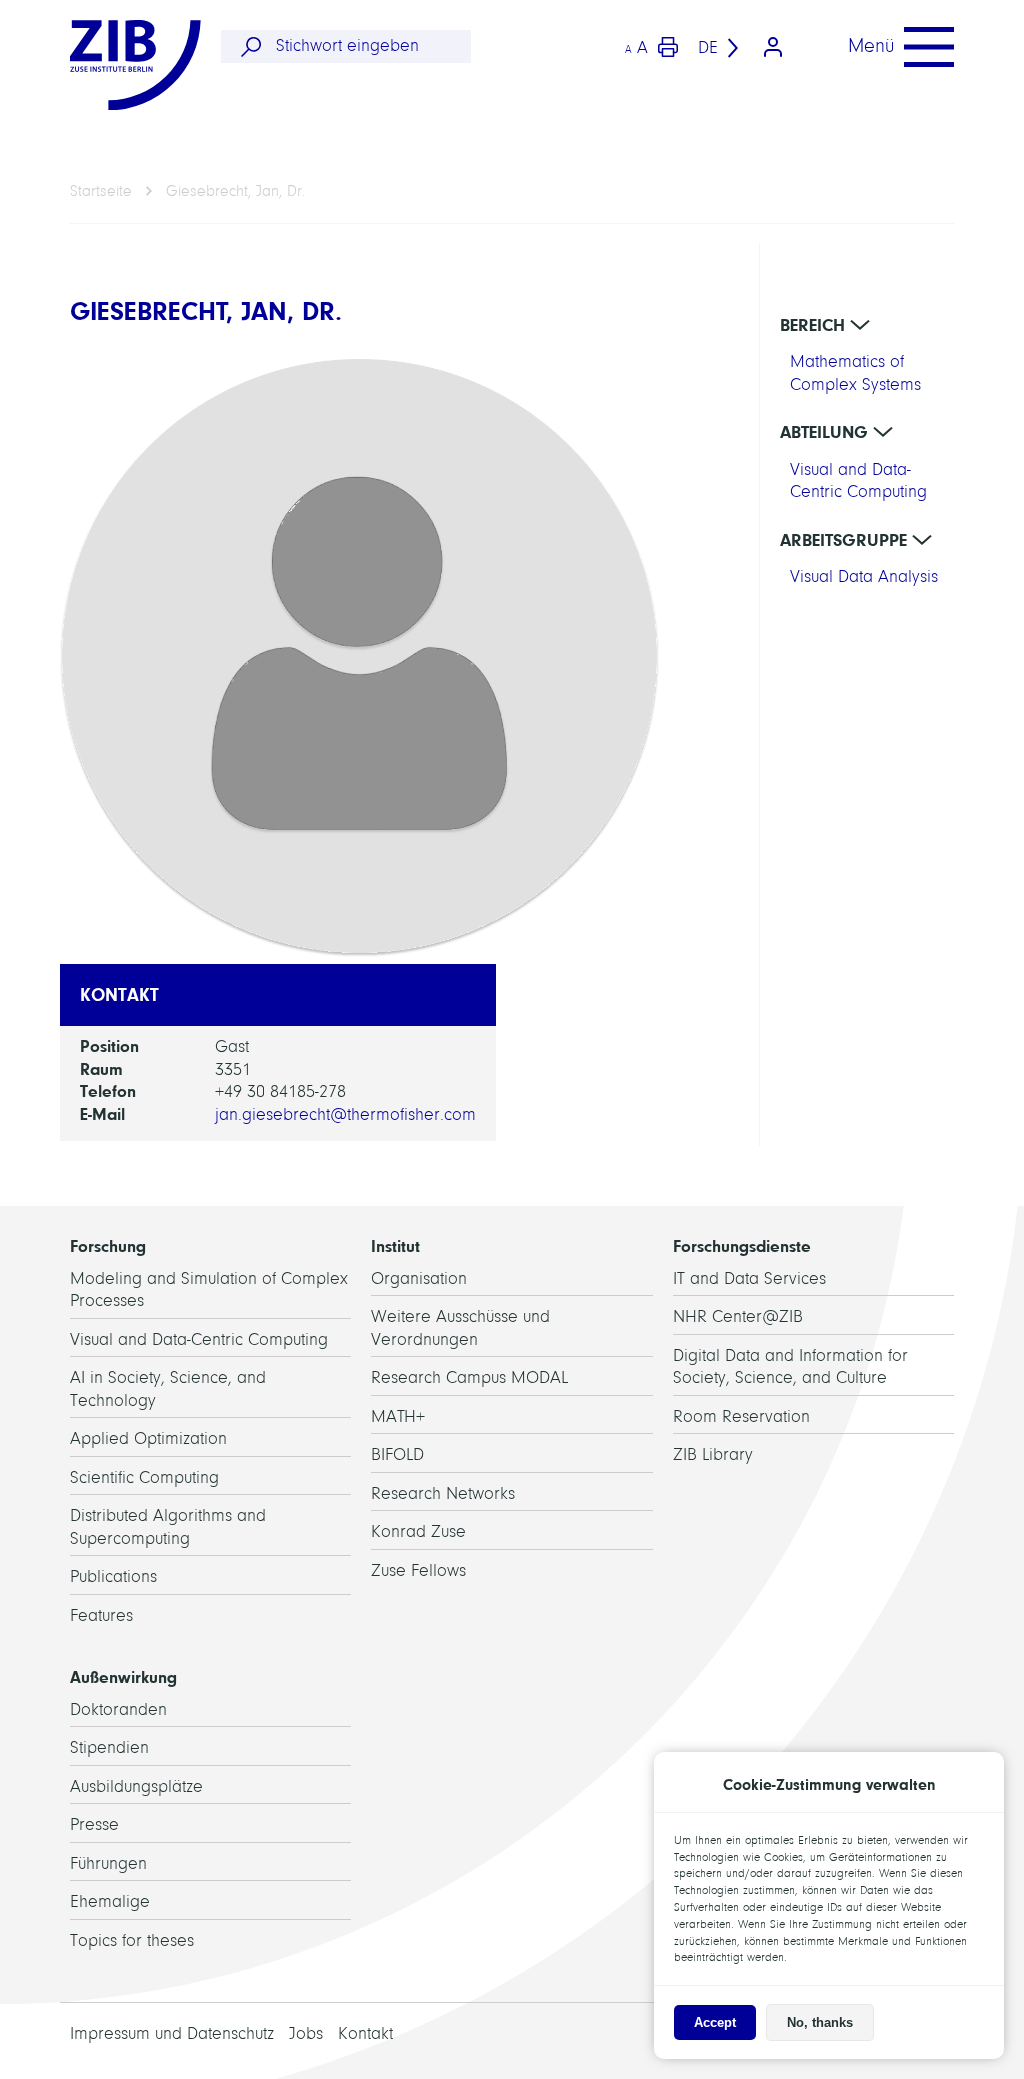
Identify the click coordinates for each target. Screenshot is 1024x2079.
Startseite (101, 191)
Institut (395, 1246)
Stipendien (109, 1747)
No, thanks (820, 2022)
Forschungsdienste (742, 1246)
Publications (113, 1576)
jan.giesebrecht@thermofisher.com (345, 1114)
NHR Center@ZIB (738, 1316)
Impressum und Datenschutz (172, 2033)
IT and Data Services (749, 1278)
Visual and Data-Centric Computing (199, 1339)
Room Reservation (741, 1416)
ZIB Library (713, 1454)
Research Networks (443, 1493)
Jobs (306, 2033)
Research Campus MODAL (469, 1377)
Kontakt (365, 2033)
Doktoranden (118, 1709)
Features (101, 1615)
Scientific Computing (144, 1477)
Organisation (419, 1278)
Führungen (108, 1863)
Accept (715, 2022)
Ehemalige (110, 1901)
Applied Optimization (148, 1438)
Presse (94, 1824)
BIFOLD (397, 1454)
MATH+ (398, 1416)
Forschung (108, 1246)
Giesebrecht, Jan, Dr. (235, 191)
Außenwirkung (123, 1677)
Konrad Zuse (418, 1531)
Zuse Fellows (418, 1570)
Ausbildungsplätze (136, 1786)
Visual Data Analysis (864, 576)
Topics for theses (132, 1940)
